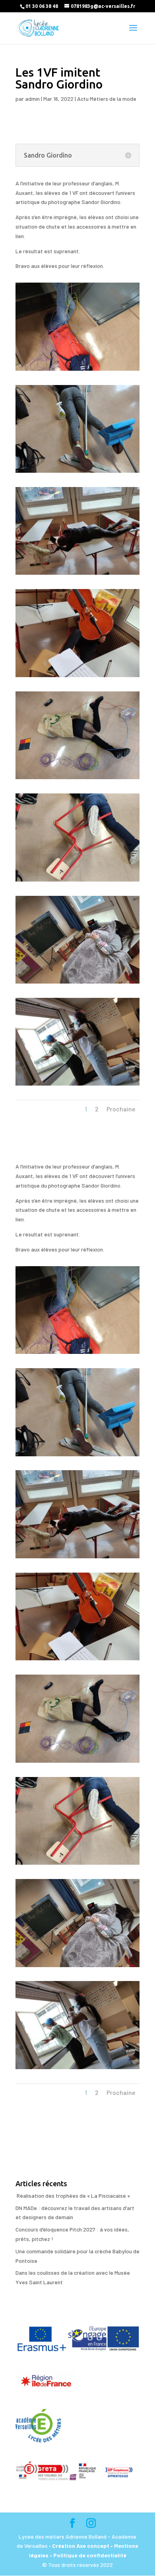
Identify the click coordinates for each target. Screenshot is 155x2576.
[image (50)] (77, 983)
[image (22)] (77, 473)
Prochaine (121, 1109)
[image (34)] (77, 677)
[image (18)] (77, 371)
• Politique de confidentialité (88, 2555)
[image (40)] (77, 779)
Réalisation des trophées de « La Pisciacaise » (73, 2196)
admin (32, 99)
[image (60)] (77, 1085)
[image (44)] (77, 881)
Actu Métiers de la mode (107, 99)
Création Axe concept (81, 2546)
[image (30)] (77, 575)
